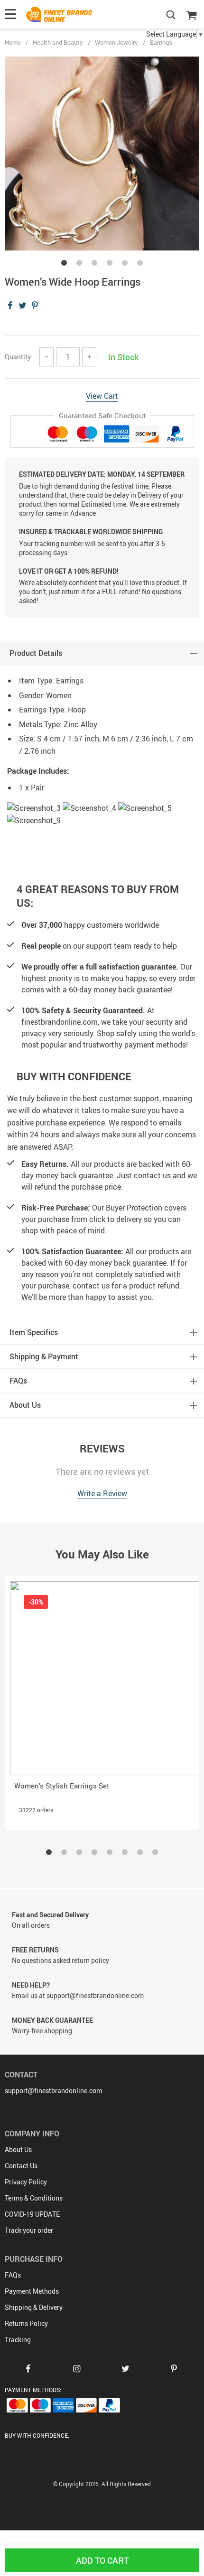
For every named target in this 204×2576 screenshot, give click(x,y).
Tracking (18, 2340)
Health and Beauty (58, 42)
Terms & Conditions (34, 2198)
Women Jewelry (116, 42)
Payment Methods (32, 2291)
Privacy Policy (26, 2182)
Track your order (29, 2230)
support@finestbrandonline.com (53, 2091)
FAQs (13, 2275)
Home (13, 42)
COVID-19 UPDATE (32, 2214)
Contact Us (21, 2166)
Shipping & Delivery (34, 2307)
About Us (18, 2149)
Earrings (161, 42)
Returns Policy (26, 2323)
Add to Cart (102, 2560)
